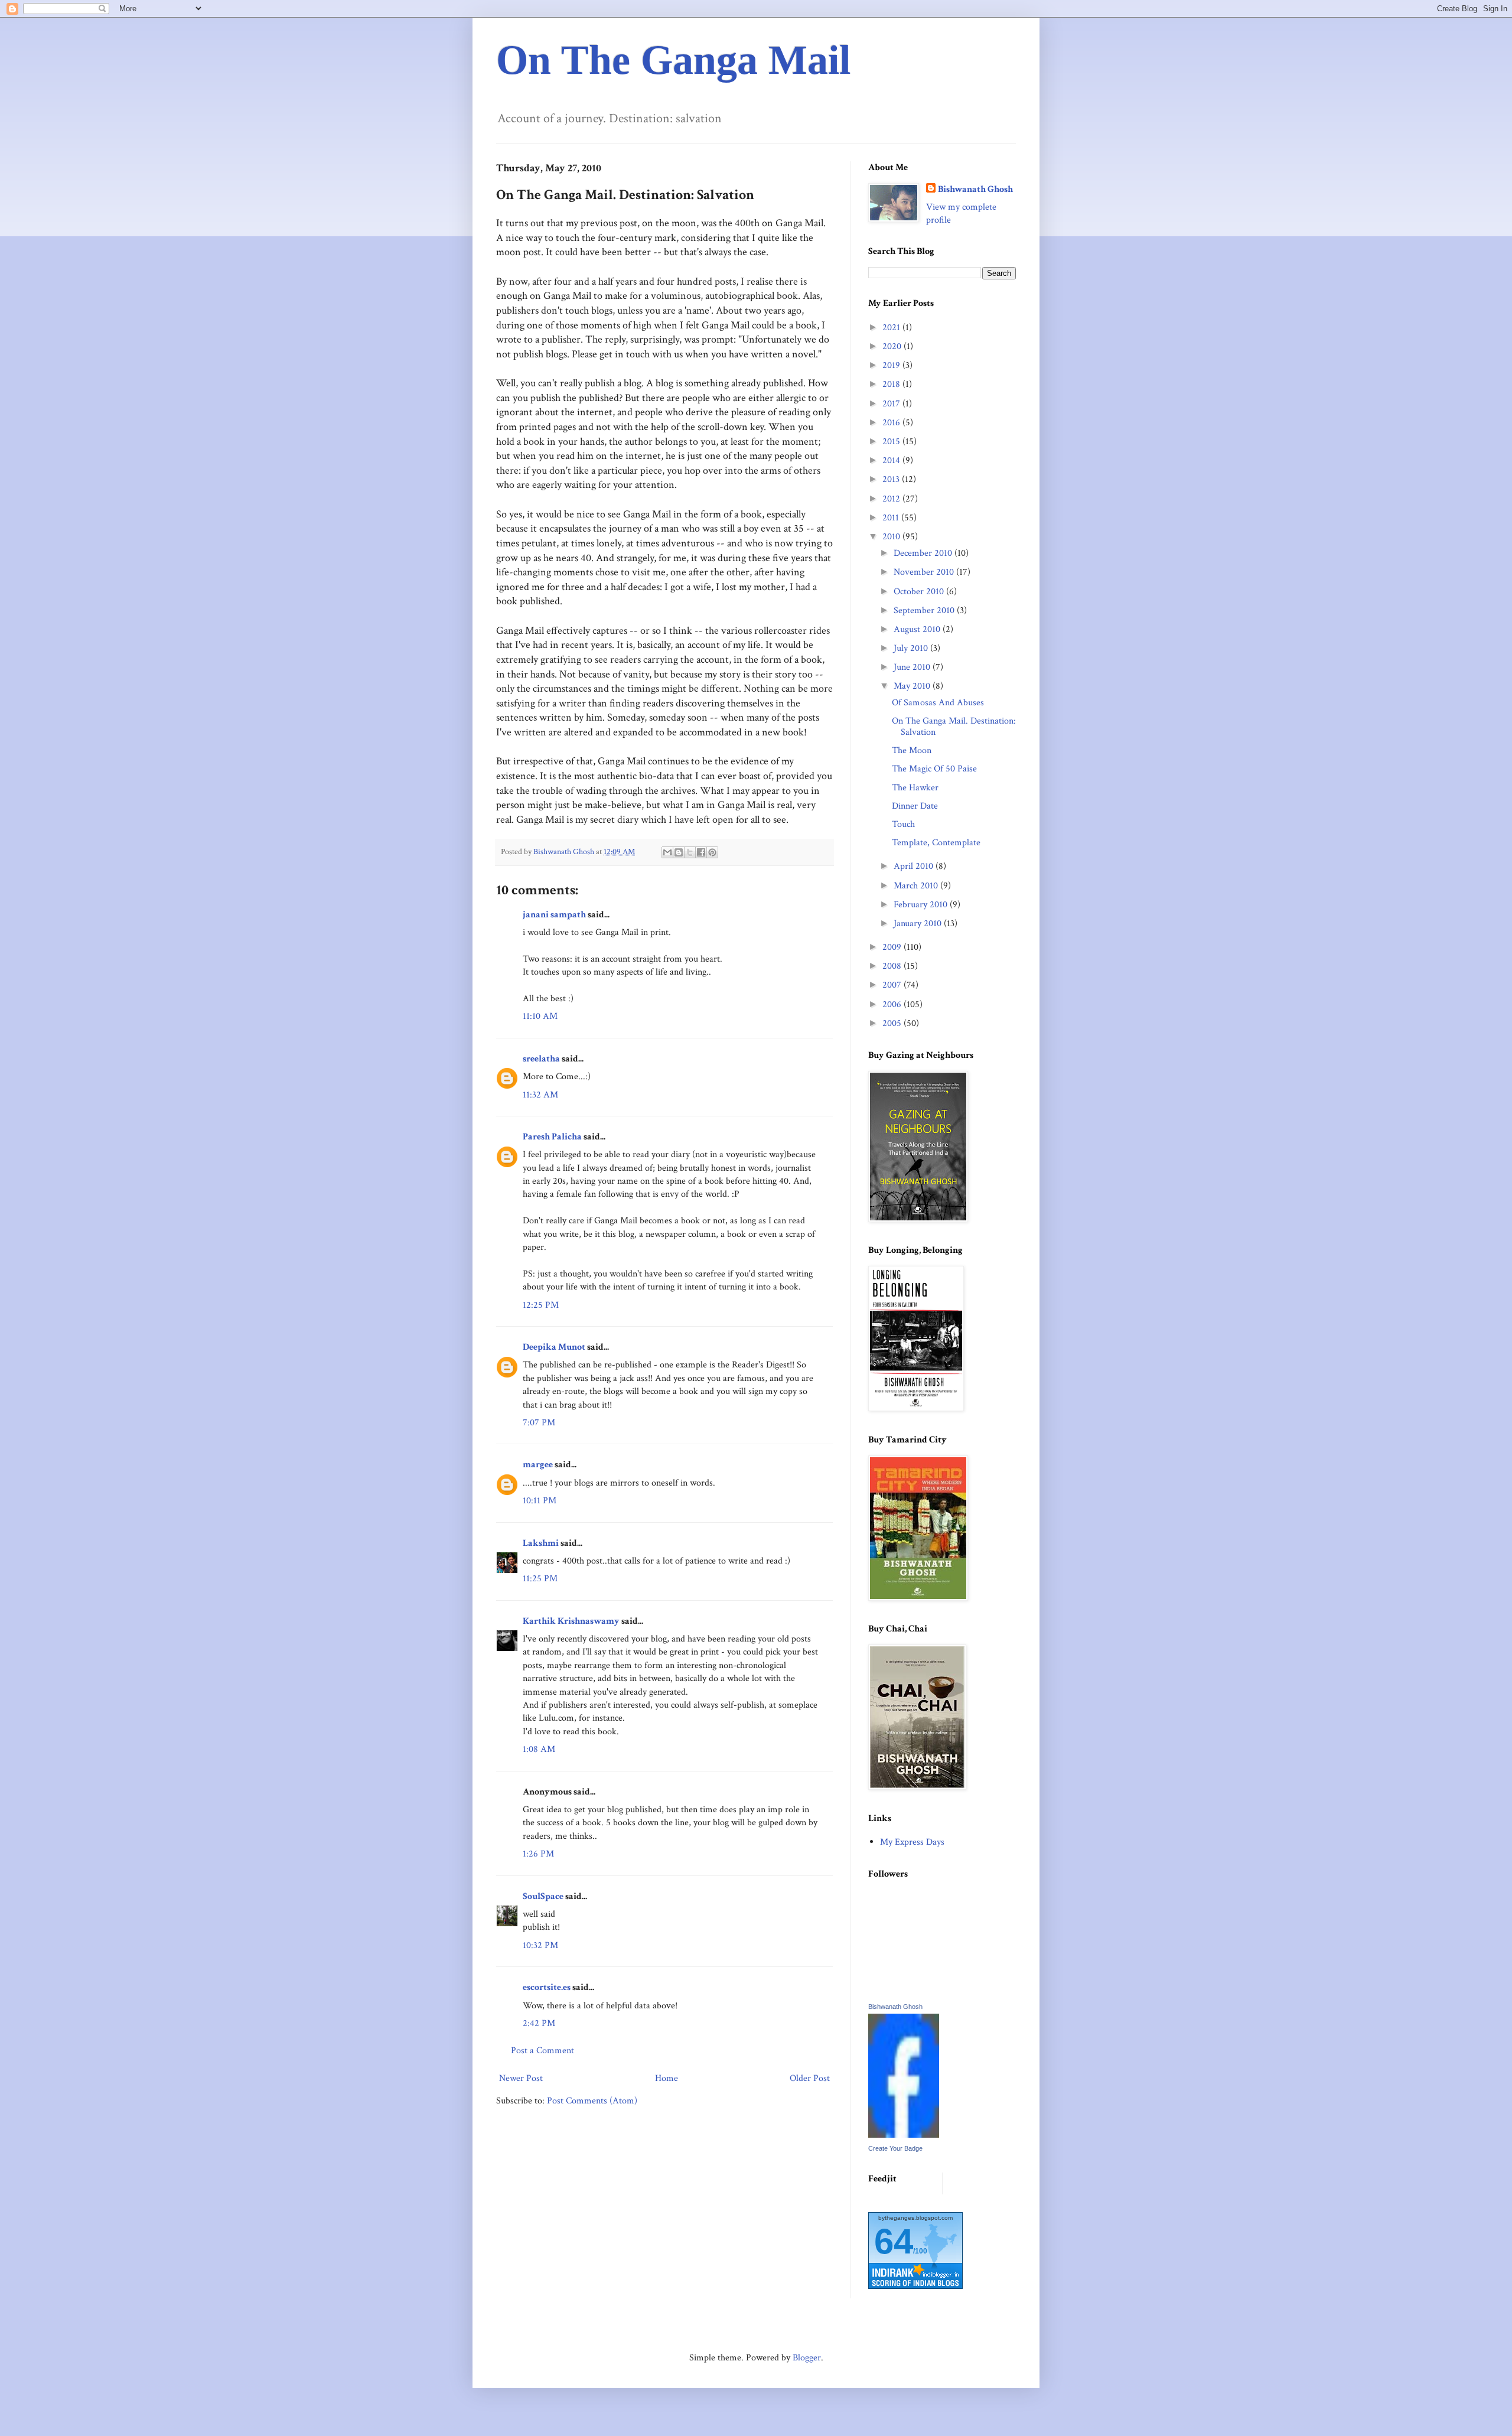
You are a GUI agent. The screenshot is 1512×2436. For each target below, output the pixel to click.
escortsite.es (547, 1987)
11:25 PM (540, 1579)
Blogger (807, 2358)
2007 (893, 985)
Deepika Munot (554, 1347)
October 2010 (920, 592)
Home (667, 2078)
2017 (892, 404)
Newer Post (521, 2078)
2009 (893, 947)
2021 (892, 328)
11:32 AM (540, 1095)
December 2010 (924, 553)
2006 (893, 1004)
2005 (893, 1023)
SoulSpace (543, 1896)
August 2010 (918, 629)
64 (894, 2241)
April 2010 (915, 866)
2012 (892, 499)
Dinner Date (915, 806)
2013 (892, 479)
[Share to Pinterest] (712, 852)
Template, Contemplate (936, 843)
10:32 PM (540, 1945)
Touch (903, 824)
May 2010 (913, 686)
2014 (892, 460)
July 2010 (912, 648)
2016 (892, 423)
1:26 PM (538, 1854)
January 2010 (919, 924)
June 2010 (913, 667)
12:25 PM (541, 1305)
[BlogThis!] (679, 852)
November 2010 (925, 572)
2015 (892, 442)
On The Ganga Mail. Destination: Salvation (954, 727)
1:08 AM (539, 1749)
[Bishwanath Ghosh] (904, 2135)
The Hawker (915, 788)
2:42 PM (539, 2023)
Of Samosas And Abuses (938, 703)
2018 (892, 384)
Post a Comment (542, 2051)
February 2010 (922, 905)
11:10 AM (540, 1016)
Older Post (810, 2078)
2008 (893, 966)
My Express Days (912, 1842)
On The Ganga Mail (673, 60)
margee (538, 1465)
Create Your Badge (895, 2148)
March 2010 (917, 886)
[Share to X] (690, 852)
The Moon (912, 750)
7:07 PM (539, 1423)
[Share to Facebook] (701, 852)
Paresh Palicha (552, 1137)
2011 (892, 518)
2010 (892, 537)
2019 (892, 365)
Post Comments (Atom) (592, 2101)
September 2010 (925, 610)
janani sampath (554, 915)
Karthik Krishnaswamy (571, 1621)
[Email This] (667, 852)
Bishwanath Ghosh (975, 189)
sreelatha (541, 1059)
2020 (893, 346)
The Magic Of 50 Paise (934, 769)
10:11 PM (540, 1501)
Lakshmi (541, 1543)
